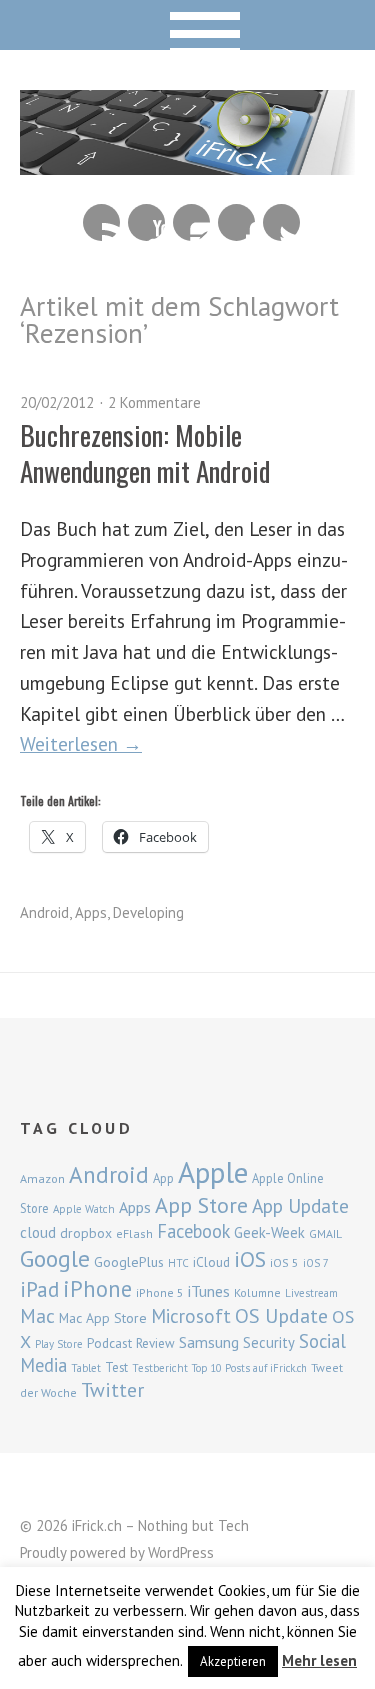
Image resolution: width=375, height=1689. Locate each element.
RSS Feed (101, 222)
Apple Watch (84, 1209)
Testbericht (160, 1368)
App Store (201, 1205)
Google (55, 1258)
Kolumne (257, 1292)
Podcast (109, 1343)
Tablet (86, 1368)
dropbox (86, 1233)
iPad (39, 1289)
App (163, 1178)
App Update (300, 1205)
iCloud (211, 1262)
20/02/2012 (57, 402)
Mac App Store (103, 1318)
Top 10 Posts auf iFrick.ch (249, 1368)
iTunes (209, 1291)
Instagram (191, 222)
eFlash (134, 1233)
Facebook (236, 222)
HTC (178, 1263)
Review (155, 1343)
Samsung (209, 1342)
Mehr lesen (319, 1660)
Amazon (42, 1178)
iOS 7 (316, 1263)
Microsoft (191, 1316)
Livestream (311, 1293)
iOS (250, 1259)
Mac (37, 1315)
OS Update (281, 1316)
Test (116, 1367)
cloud (38, 1232)
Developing (148, 912)
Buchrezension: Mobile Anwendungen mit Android (145, 452)
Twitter (281, 222)
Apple (213, 1172)
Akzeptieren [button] (233, 1661)
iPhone (97, 1288)
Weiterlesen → (81, 743)
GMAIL (325, 1233)
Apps (91, 912)
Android (44, 912)
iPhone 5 (160, 1292)
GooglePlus (129, 1262)
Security (269, 1342)
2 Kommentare (154, 402)
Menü (187, 25)
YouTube (146, 222)
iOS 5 (284, 1262)
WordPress (181, 1552)
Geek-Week (269, 1232)
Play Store (59, 1344)
